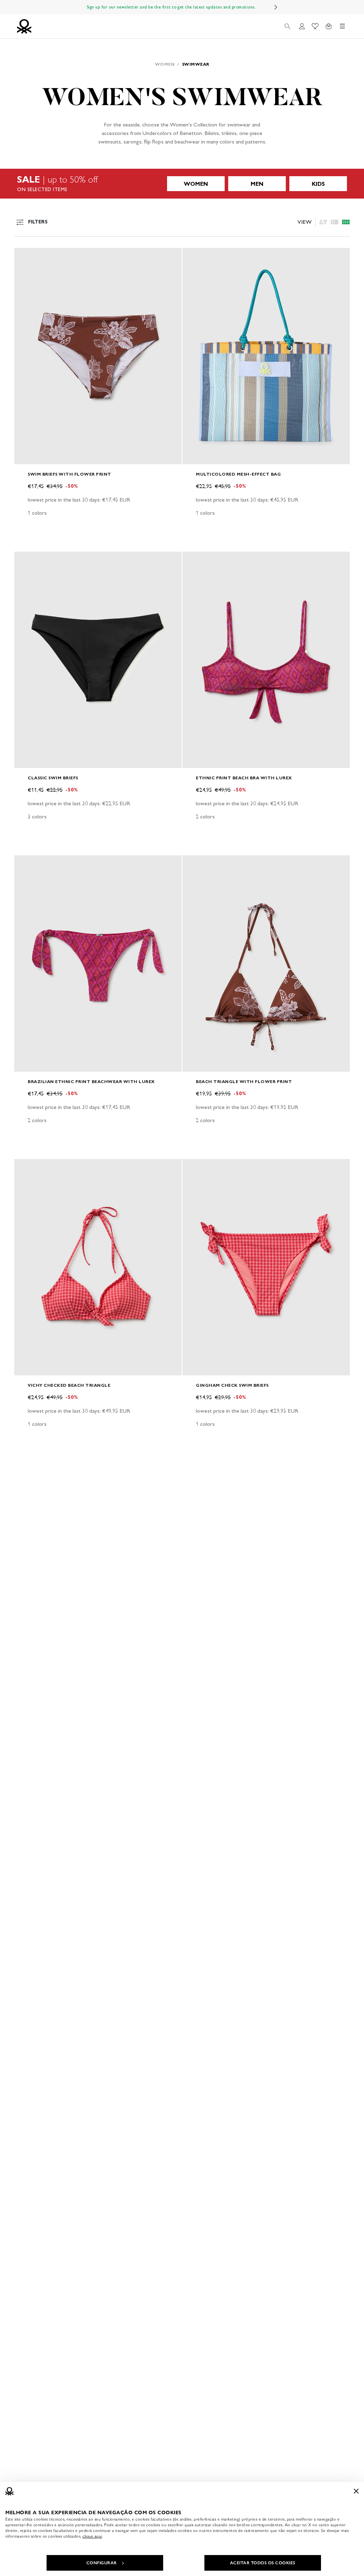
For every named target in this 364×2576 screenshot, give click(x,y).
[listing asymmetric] (323, 222)
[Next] (276, 7)
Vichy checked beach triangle (69, 1385)
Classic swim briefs (53, 778)
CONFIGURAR (102, 2563)
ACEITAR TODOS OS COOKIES (263, 2563)
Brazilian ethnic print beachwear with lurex (91, 1081)
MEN (257, 184)
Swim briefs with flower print (69, 474)
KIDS (318, 184)
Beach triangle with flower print (244, 1081)
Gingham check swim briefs (232, 1385)
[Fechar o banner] (356, 2491)
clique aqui (92, 2536)
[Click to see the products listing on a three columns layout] (346, 222)
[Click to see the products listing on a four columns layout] (334, 222)
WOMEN (196, 184)
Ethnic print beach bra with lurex (244, 778)
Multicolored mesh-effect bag (238, 474)
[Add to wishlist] (26, 257)
